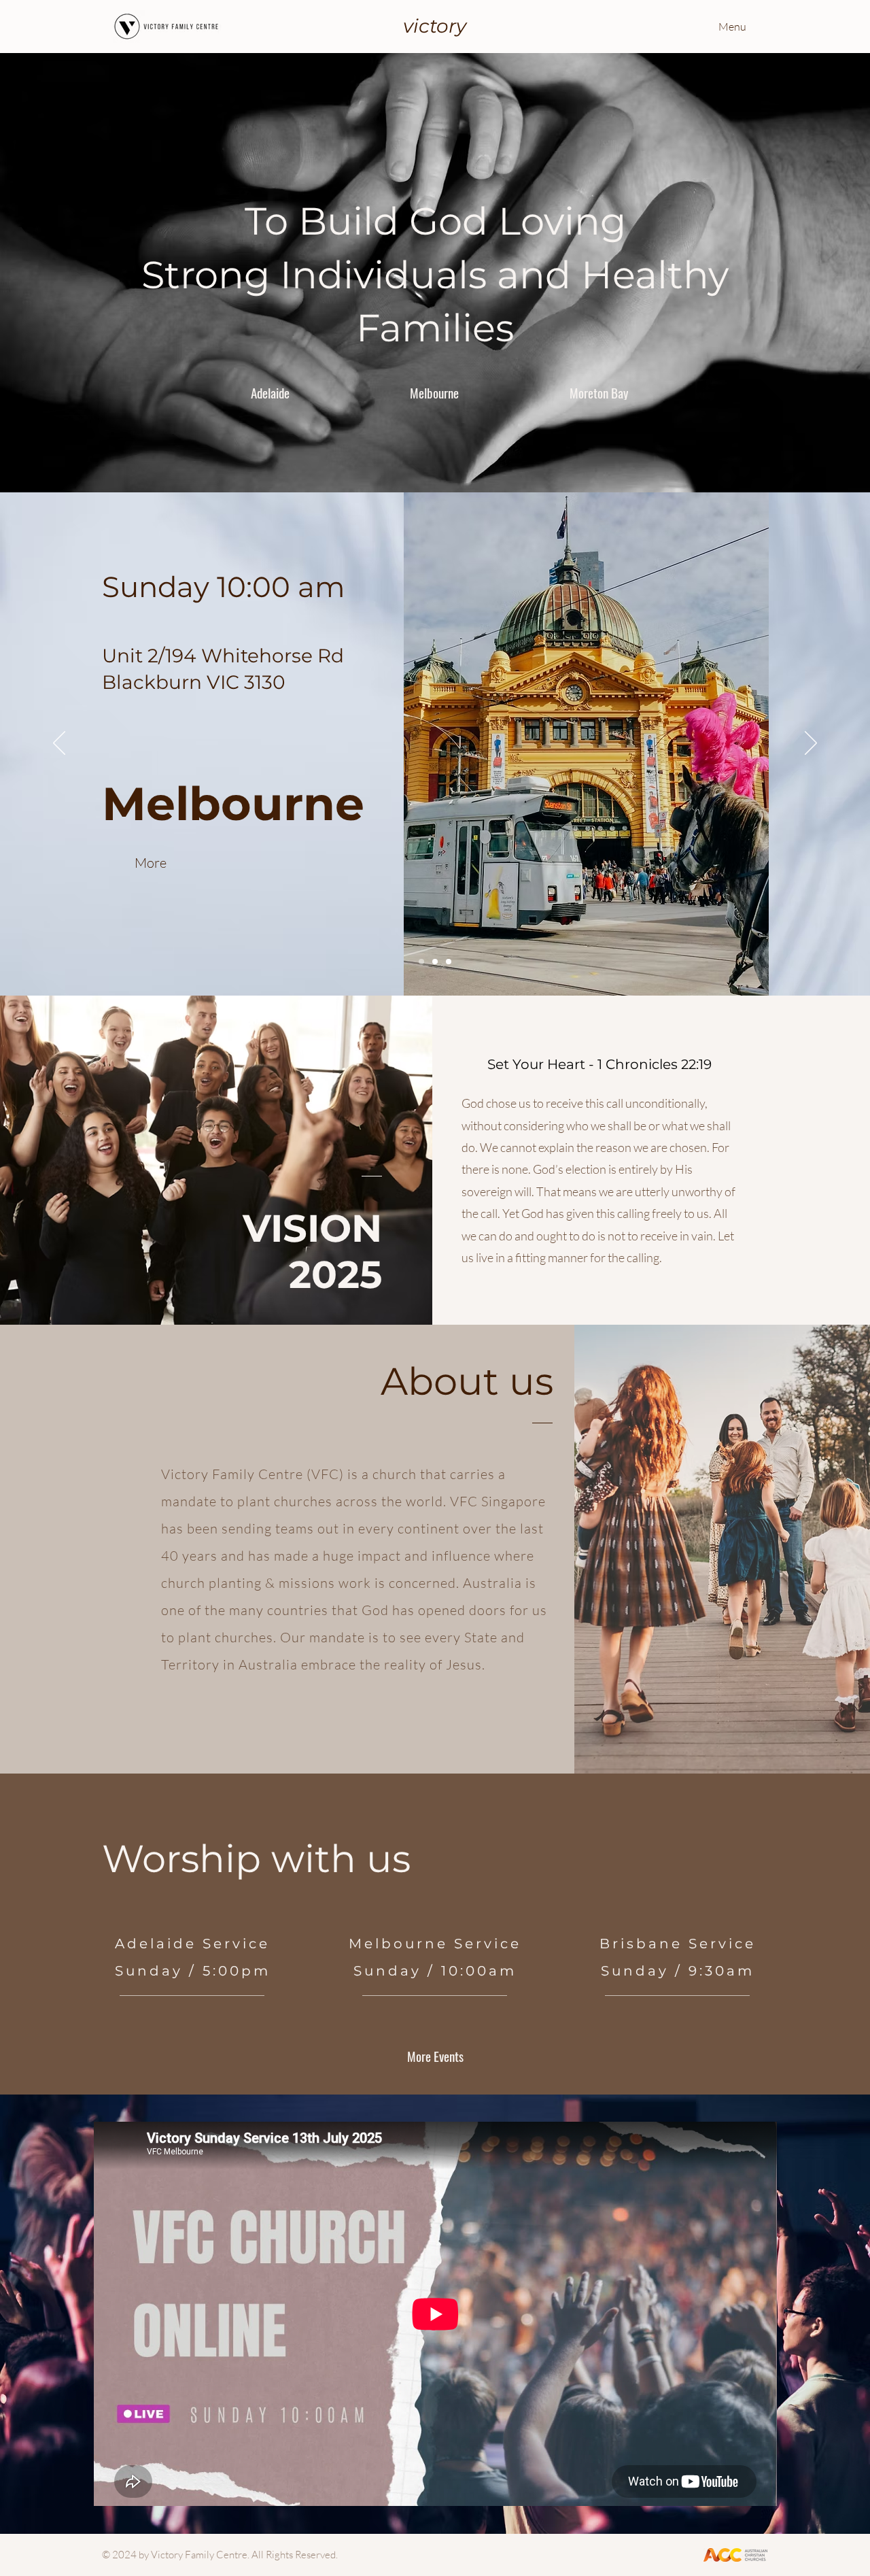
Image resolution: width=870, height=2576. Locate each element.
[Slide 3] (449, 962)
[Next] (811, 744)
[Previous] (59, 744)
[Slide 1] (421, 962)
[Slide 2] (435, 962)
